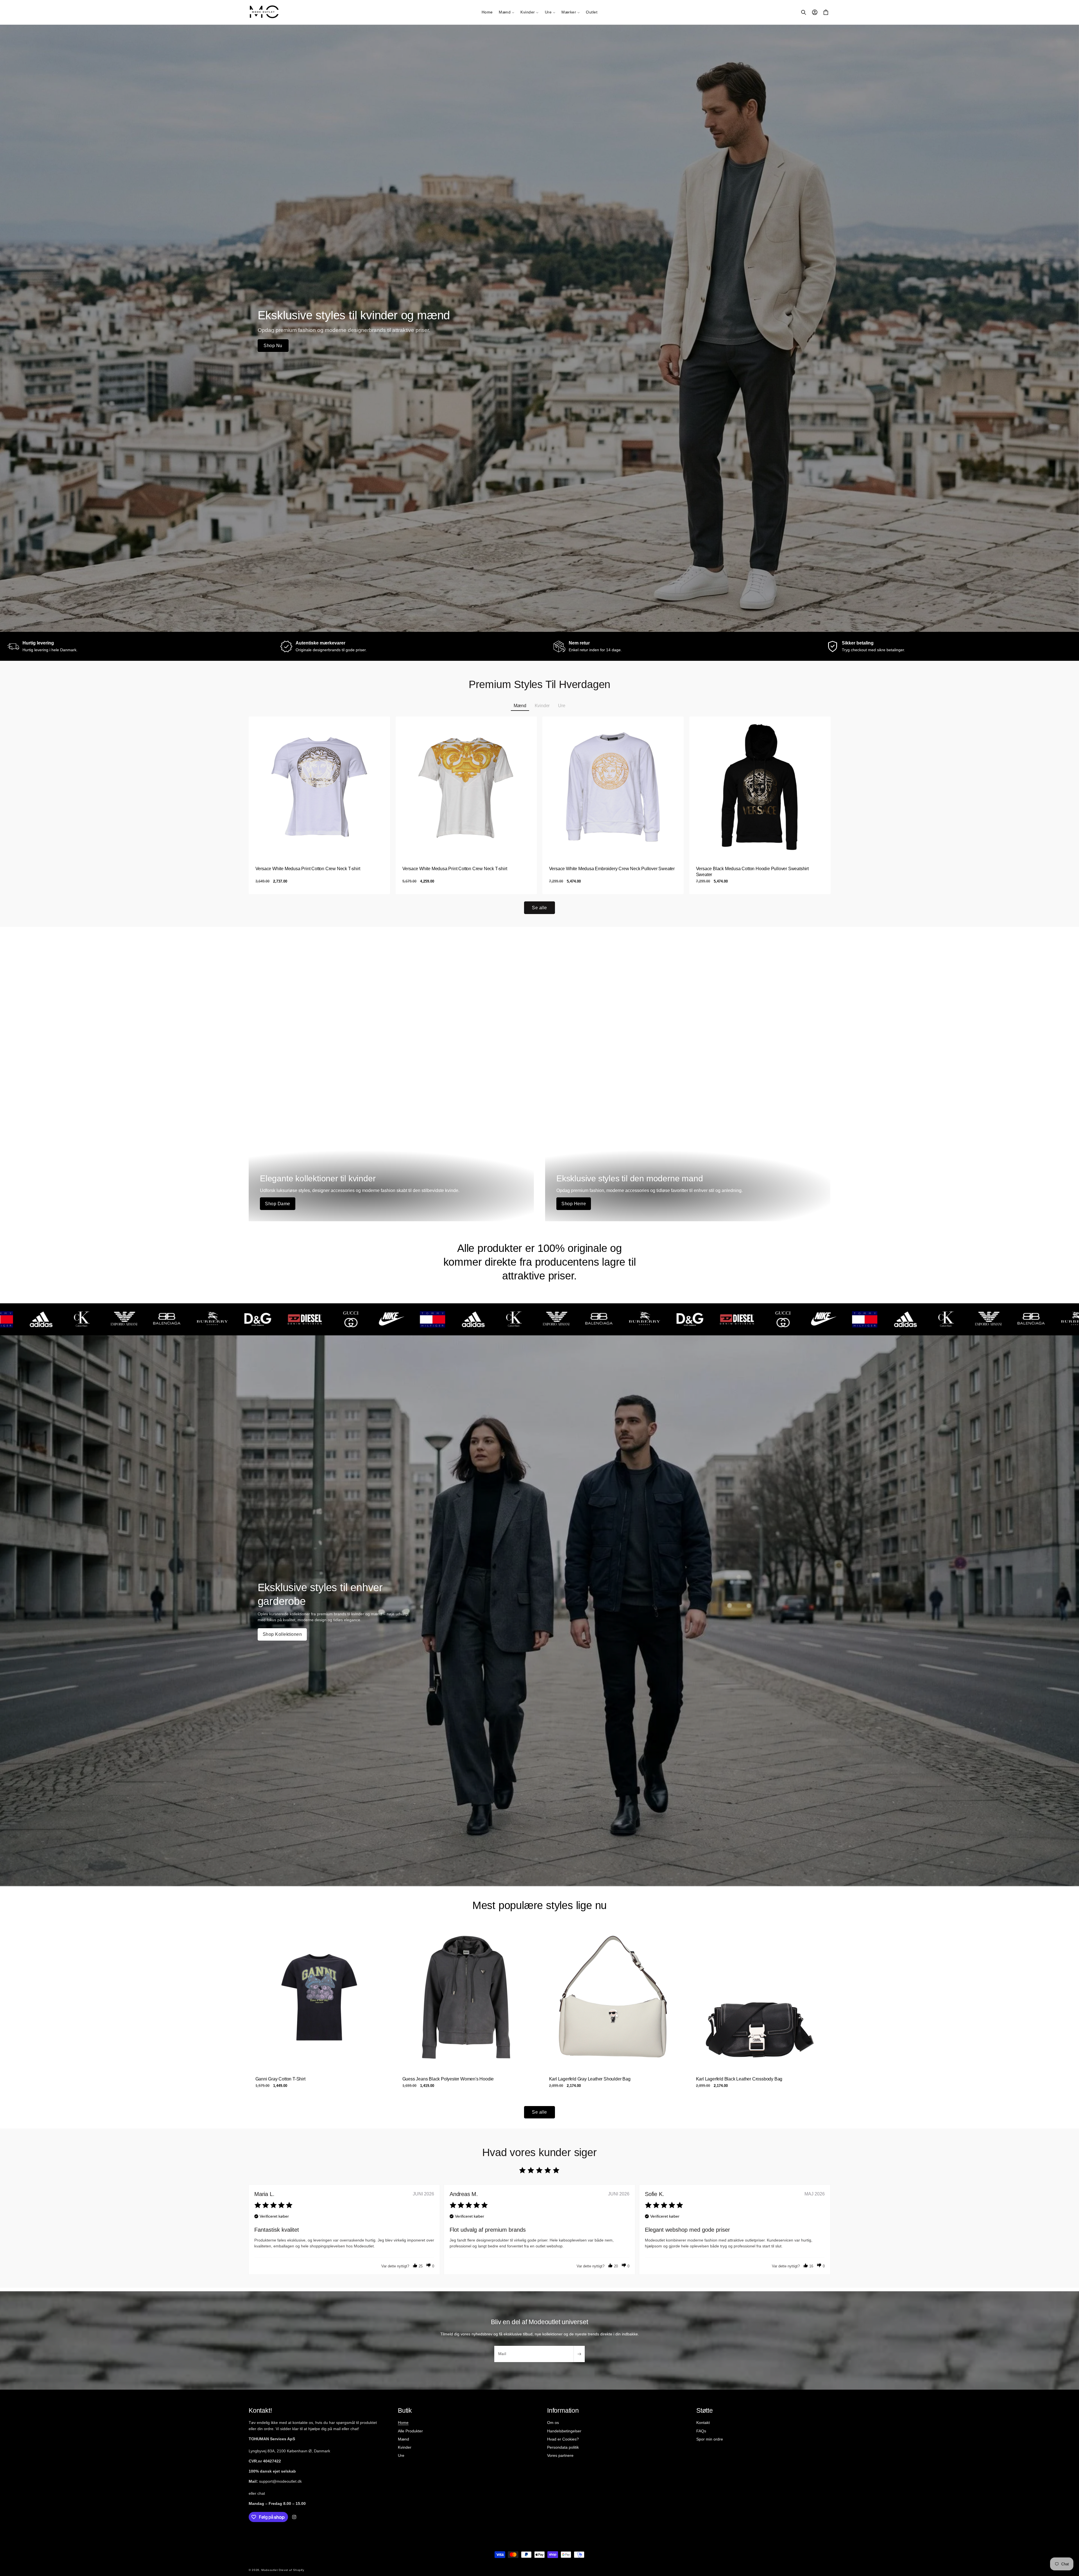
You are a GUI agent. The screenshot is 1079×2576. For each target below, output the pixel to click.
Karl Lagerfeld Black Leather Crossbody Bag (739, 2079)
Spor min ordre (710, 2439)
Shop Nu (273, 346)
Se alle (539, 908)
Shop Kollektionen (282, 1634)
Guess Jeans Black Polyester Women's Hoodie (448, 2079)
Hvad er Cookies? (563, 2439)
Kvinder (405, 2447)
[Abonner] (579, 2354)
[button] (506, 12)
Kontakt (703, 2423)
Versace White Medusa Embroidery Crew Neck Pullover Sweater (612, 869)
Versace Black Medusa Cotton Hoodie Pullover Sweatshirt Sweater (752, 872)
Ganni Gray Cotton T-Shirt (280, 2079)
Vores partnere (560, 2455)
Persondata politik (563, 2447)
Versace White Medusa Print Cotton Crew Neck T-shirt (308, 869)
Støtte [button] (705, 2410)
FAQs (701, 2431)
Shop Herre (574, 1204)
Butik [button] (405, 2410)
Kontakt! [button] (260, 2410)
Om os (553, 2423)
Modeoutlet (269, 2570)
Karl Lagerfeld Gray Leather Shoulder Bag (590, 2079)
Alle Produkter (410, 2431)
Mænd (404, 2439)
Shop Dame (278, 1204)
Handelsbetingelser (564, 2431)
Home (403, 2423)
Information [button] (563, 2410)
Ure (401, 2455)
